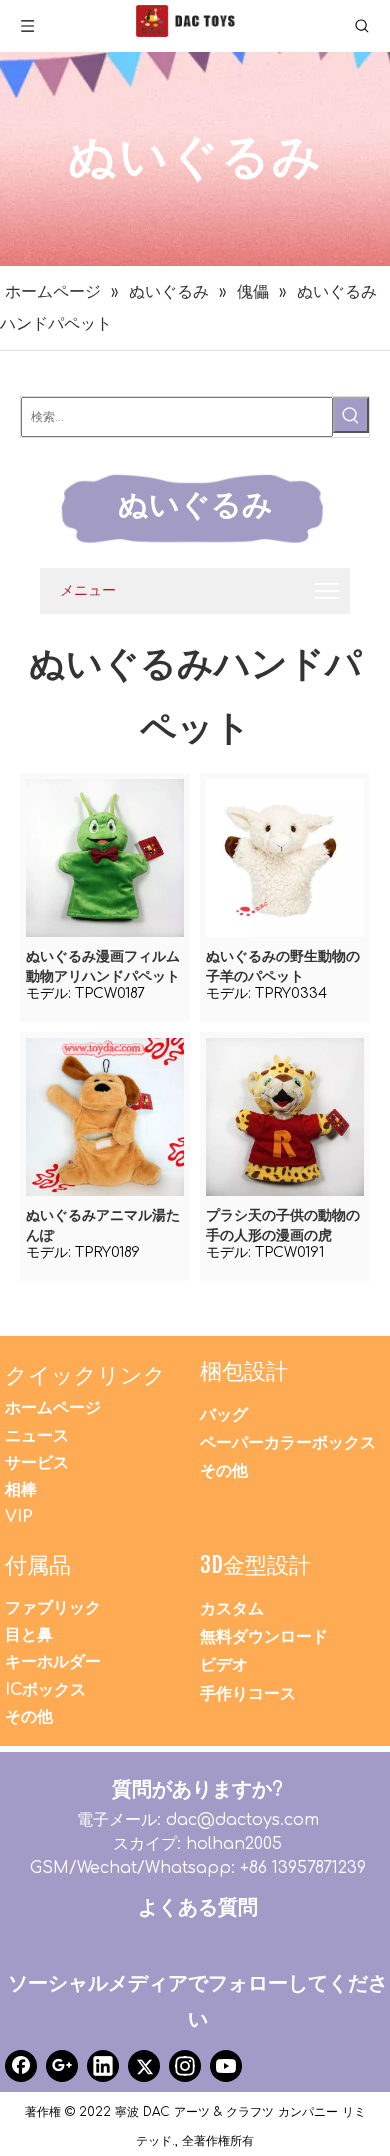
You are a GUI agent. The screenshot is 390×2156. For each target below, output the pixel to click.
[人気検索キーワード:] (351, 415)
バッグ (224, 1415)
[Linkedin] (103, 2066)
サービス (37, 1463)
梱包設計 (244, 1370)
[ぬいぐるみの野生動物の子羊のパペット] (285, 857)
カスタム (232, 1609)
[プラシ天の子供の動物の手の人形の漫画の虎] (285, 1116)
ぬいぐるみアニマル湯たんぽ (103, 1225)
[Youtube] (226, 2066)
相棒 (21, 1490)
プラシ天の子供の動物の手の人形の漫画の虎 (283, 1225)
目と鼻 (29, 1635)
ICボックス (45, 1690)
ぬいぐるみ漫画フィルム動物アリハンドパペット (103, 966)
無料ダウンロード (264, 1637)
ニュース (37, 1436)
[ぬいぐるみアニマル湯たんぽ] (105, 1116)
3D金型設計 (255, 1564)
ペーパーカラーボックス (288, 1443)
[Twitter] (144, 2066)
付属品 (38, 1564)
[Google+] (62, 2066)
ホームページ (53, 1408)
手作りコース (248, 1694)
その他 (224, 1471)
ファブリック (53, 1608)
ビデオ (224, 1665)
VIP (19, 1517)
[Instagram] (185, 2066)
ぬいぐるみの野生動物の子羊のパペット (283, 966)
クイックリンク (85, 1374)
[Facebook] (21, 2066)
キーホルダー (53, 1662)
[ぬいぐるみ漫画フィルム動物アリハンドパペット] (105, 857)
